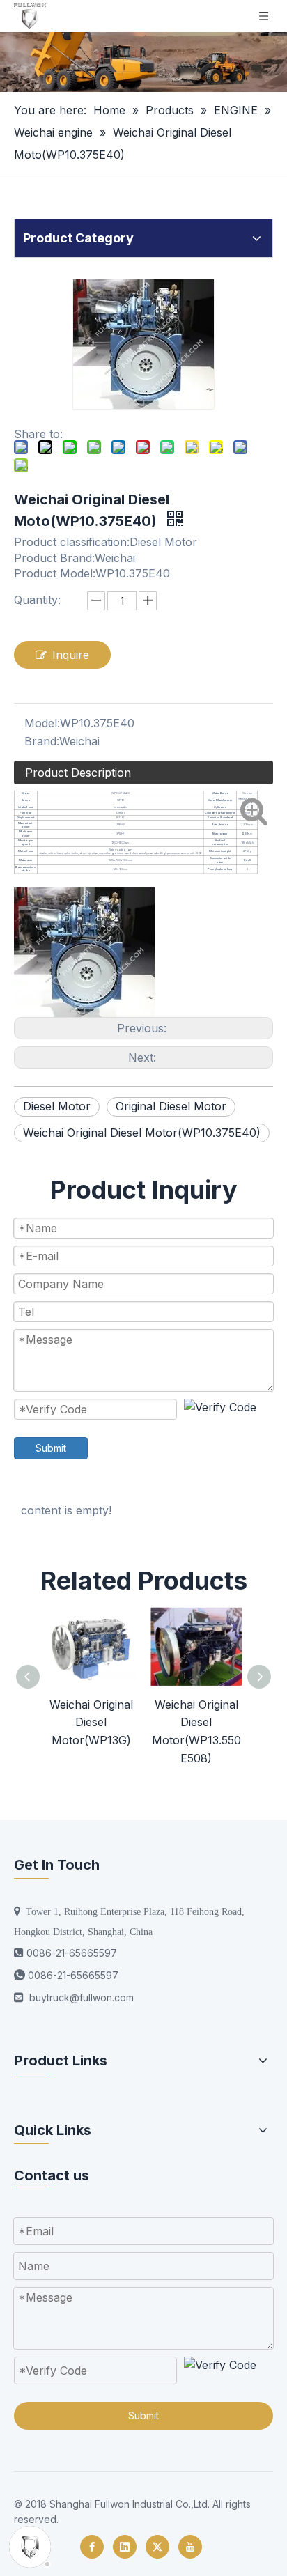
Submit (51, 1448)
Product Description (78, 773)
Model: (42, 723)
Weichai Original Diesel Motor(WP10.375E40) (142, 1133)
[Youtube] (190, 2547)
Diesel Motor (57, 1106)
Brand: (42, 741)
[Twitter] (157, 2547)
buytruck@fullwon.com (82, 1997)
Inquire (71, 655)
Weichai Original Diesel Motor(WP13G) (91, 1722)
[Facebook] (92, 2547)
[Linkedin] (125, 2547)
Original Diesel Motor (171, 1106)
